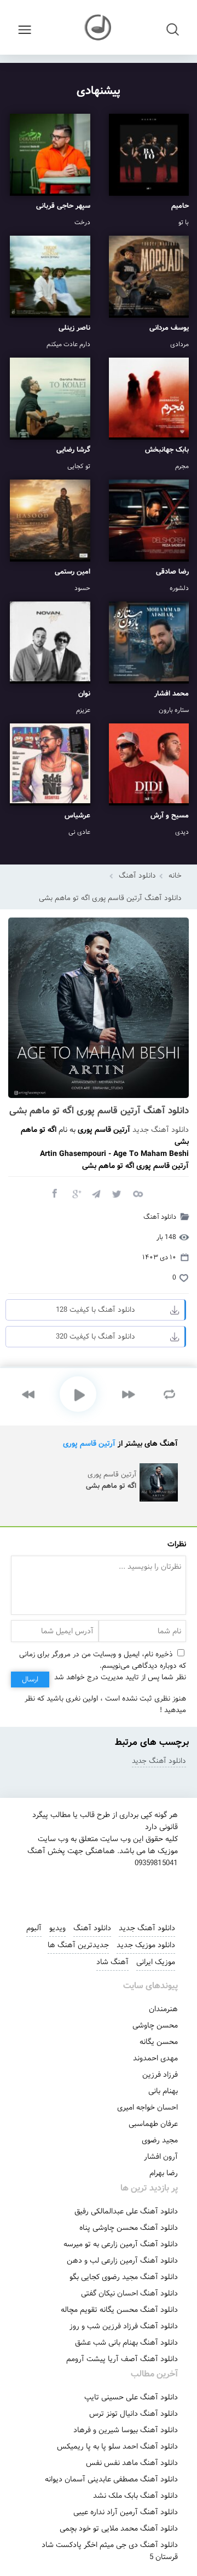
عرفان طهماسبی (153, 2124)
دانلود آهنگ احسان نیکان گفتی (129, 2293)
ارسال (30, 1680)
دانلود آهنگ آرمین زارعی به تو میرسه (121, 2244)
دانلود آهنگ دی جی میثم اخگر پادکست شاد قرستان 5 (110, 2551)
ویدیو (57, 1928)
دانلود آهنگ (137, 876)
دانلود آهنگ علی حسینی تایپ (131, 2397)
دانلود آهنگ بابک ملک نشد (135, 2496)
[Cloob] (137, 1193)
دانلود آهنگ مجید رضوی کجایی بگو (124, 2277)
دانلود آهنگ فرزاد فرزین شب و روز (124, 2326)
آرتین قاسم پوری (89, 1444)
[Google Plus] (75, 1193)
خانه (175, 876)
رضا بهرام (164, 2173)
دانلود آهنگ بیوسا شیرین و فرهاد (126, 2430)
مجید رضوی (160, 2140)
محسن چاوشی (155, 2025)
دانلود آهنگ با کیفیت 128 (95, 1310)
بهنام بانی (163, 2091)
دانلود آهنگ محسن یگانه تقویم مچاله (119, 2310)
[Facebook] (54, 1193)
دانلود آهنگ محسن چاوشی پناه (129, 2228)
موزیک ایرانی (156, 1962)
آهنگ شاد (112, 1962)
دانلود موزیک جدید (146, 1945)
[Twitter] (117, 1193)
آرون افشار (161, 2157)
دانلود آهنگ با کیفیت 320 (95, 1337)
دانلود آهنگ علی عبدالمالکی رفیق (126, 2211)
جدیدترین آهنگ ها (78, 1945)
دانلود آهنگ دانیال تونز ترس (134, 2414)
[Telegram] (96, 1193)
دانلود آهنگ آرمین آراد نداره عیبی (126, 2512)
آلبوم (34, 1928)
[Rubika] (133, 1890)
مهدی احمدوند (155, 2058)
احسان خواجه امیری (147, 2107)
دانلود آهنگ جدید (161, 1130)
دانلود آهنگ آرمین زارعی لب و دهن (122, 2260)
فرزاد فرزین (160, 2075)
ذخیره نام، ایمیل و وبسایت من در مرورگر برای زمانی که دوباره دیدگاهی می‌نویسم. (103, 1660)
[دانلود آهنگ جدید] (99, 27)
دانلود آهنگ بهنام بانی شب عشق (126, 2343)
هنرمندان (163, 2009)
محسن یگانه (159, 2042)
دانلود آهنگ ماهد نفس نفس (132, 2463)
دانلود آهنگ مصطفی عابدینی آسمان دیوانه (111, 2479)
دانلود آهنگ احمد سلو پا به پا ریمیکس (117, 2446)
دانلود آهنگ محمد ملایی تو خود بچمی (119, 2528)
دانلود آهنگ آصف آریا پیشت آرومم (122, 2359)
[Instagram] (59, 1890)
